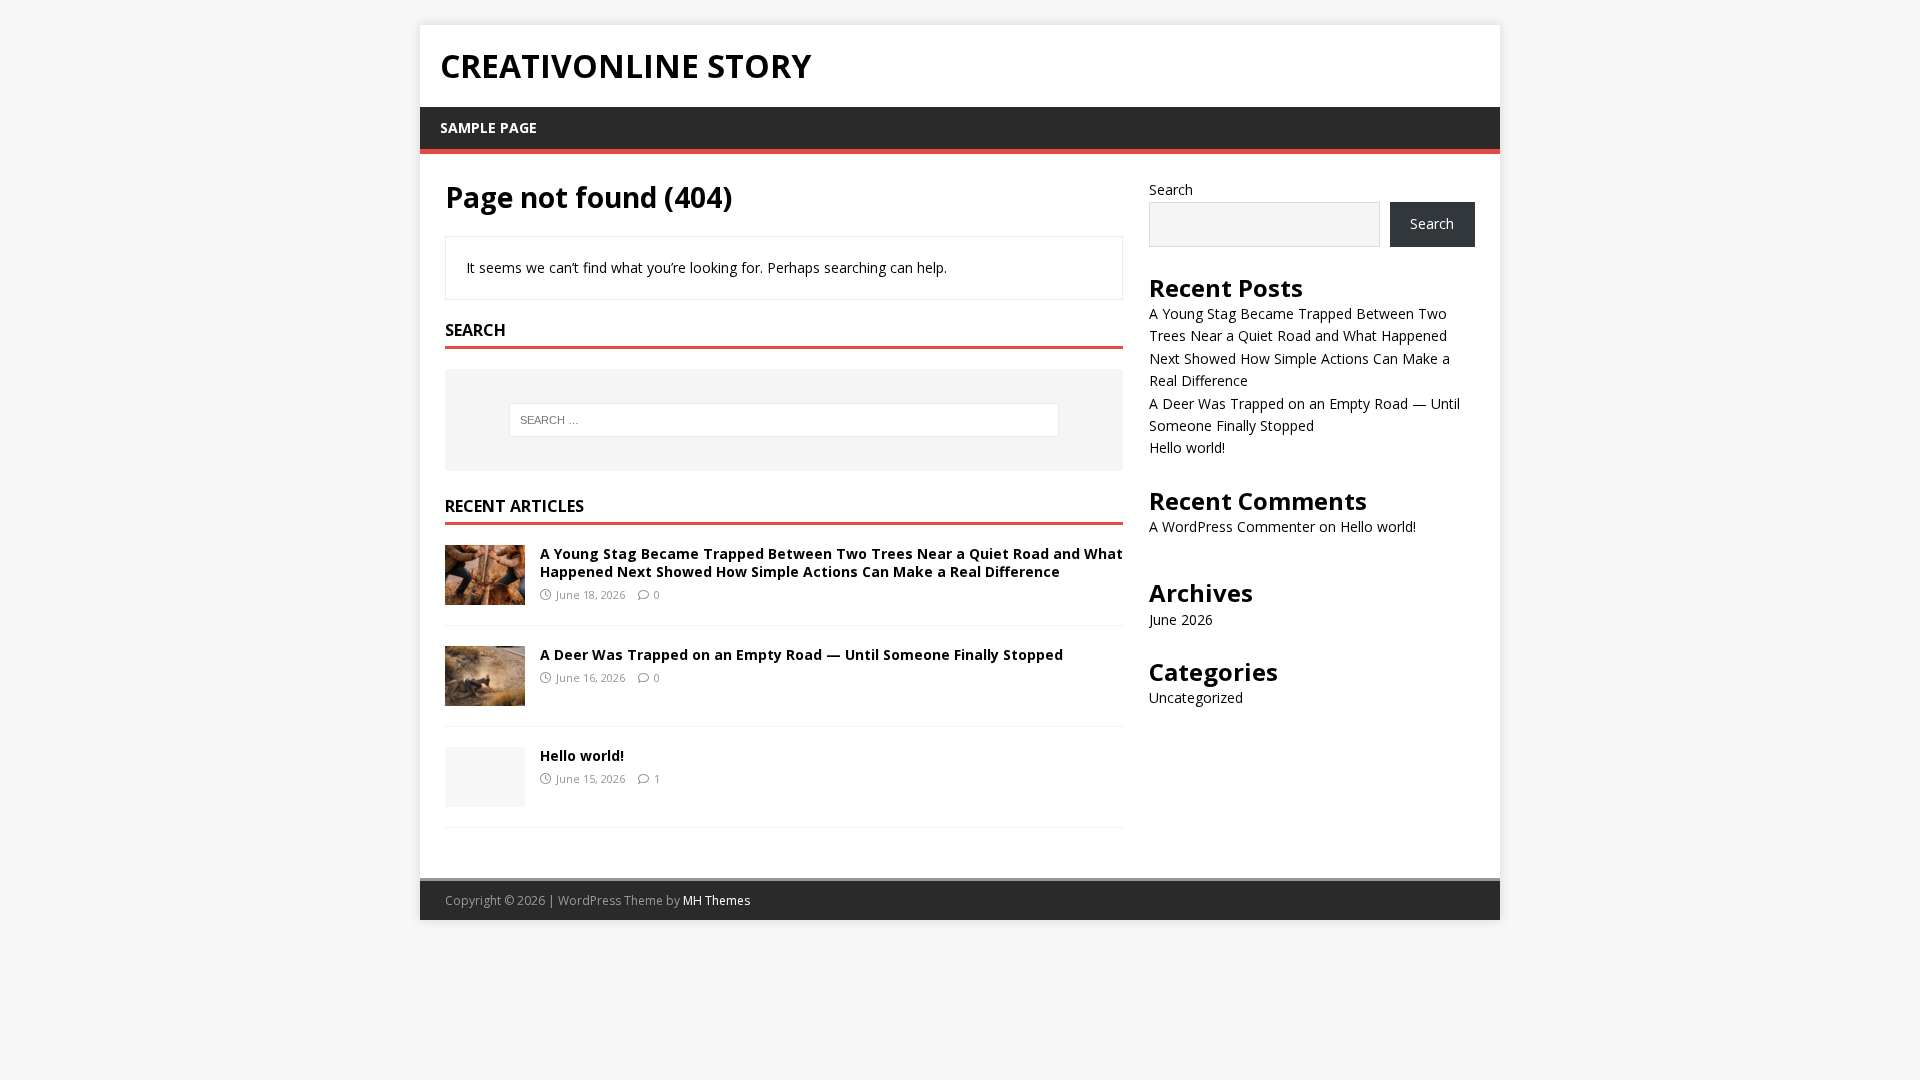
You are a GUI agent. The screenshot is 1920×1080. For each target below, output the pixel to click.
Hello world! (582, 755)
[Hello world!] (485, 794)
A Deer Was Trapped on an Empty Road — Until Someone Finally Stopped (801, 654)
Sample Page (488, 127)
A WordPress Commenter (1232, 526)
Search (1171, 189)
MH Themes (716, 900)
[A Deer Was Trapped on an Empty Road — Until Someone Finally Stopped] (485, 693)
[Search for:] (784, 420)
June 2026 (1181, 619)
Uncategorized (1196, 697)
